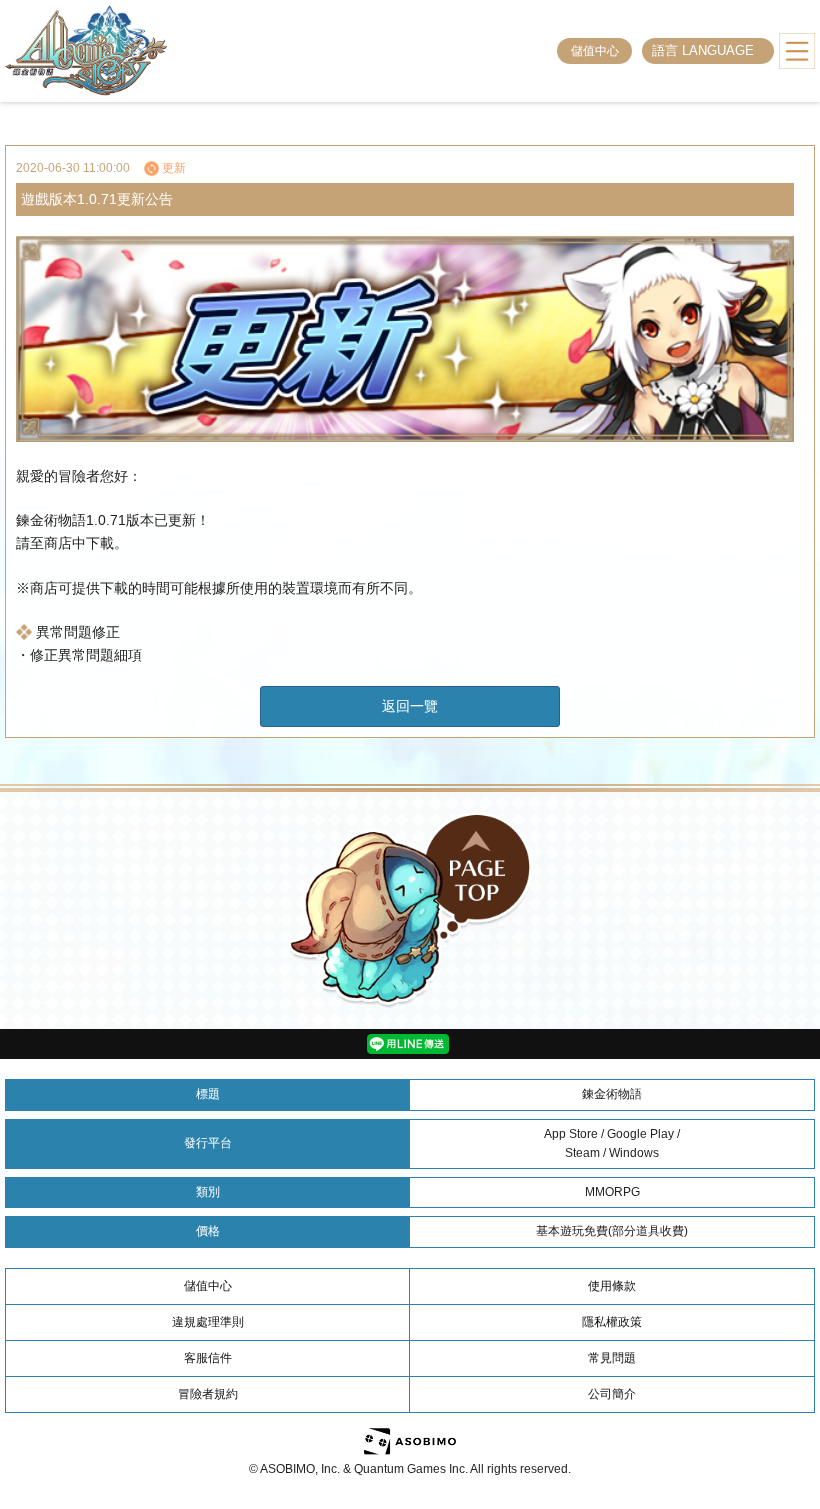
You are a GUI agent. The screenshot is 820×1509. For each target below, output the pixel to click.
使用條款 (612, 1286)
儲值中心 (595, 51)
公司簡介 (612, 1394)
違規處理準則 (208, 1322)
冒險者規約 (208, 1394)
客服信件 (208, 1358)
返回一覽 (410, 706)
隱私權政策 (612, 1322)
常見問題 (612, 1358)
